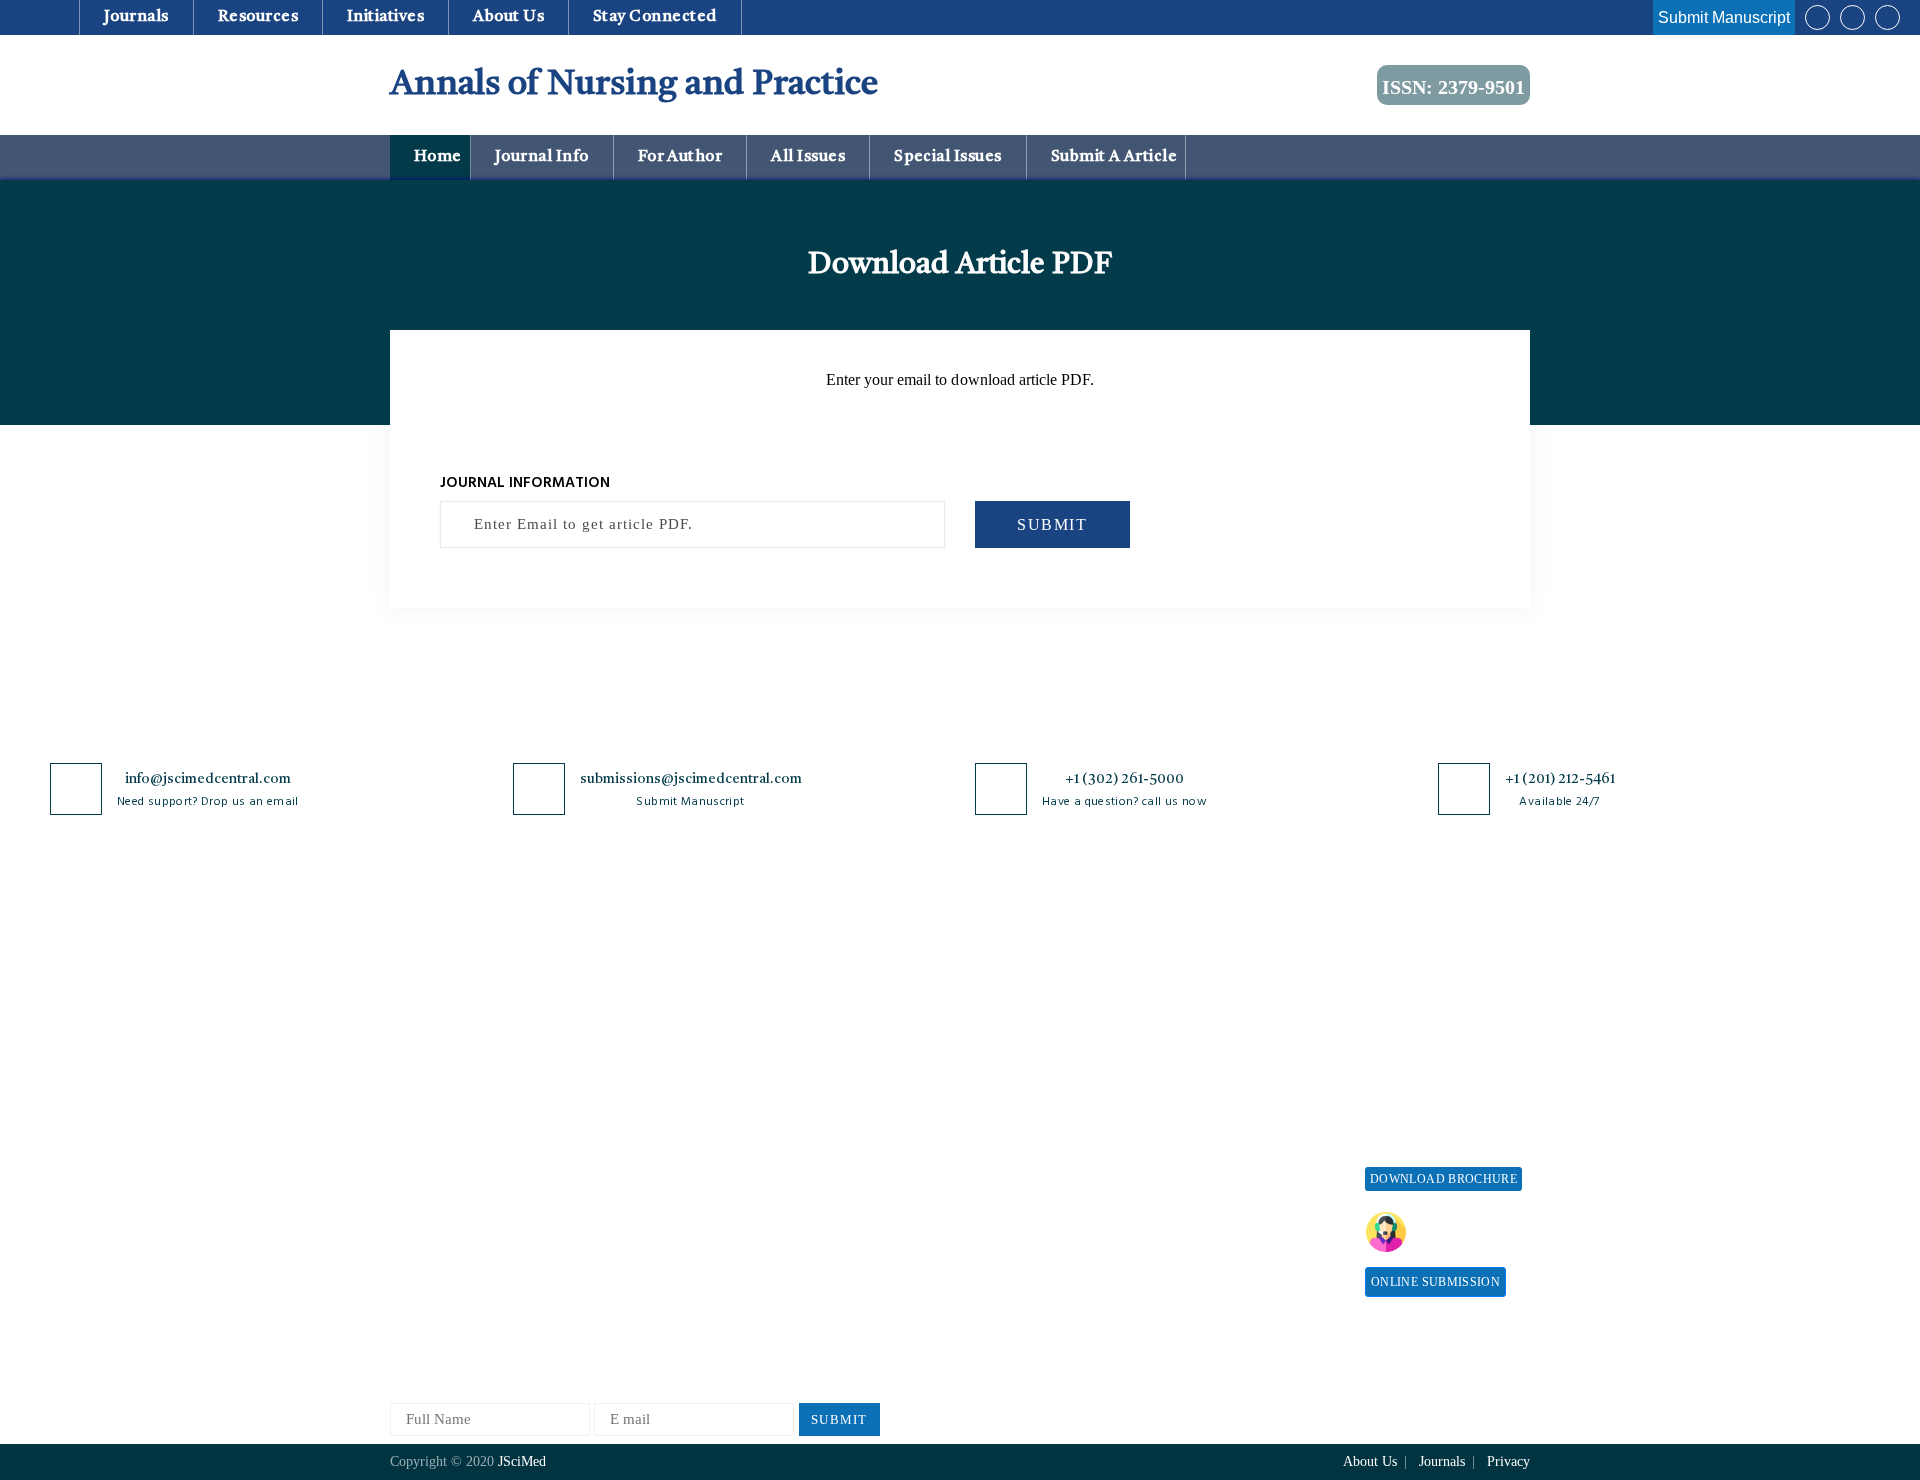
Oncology (608, 1266)
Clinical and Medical (643, 1101)
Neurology (611, 1233)
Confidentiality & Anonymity (821, 1227)
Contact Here (1468, 1232)
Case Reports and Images (656, 1068)
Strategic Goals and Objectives (451, 1077)
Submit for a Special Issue (1430, 1077)
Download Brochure (1443, 1179)
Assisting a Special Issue (1443, 1035)
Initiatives (386, 17)
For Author (680, 157)
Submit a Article (1112, 157)
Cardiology (613, 1035)
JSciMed (522, 1461)
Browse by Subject (637, 1002)
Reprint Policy (1216, 1137)
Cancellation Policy (1006, 1101)
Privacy (1508, 1461)
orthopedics (614, 1299)
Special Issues (948, 157)
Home (435, 157)
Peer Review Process (1010, 1002)
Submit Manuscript (1724, 17)
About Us (420, 1002)
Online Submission (1435, 1282)
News (407, 1185)
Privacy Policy (811, 1002)
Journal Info (541, 157)
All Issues (808, 157)
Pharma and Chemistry (649, 1332)
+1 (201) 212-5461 (1560, 779)
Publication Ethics (823, 1185)
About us (509, 17)
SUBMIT (1052, 524)
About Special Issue (1427, 969)
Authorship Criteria (1006, 969)
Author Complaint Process (1028, 1068)
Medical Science (629, 1200)
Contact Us (424, 1152)
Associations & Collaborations (1217, 1245)
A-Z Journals (619, 969)
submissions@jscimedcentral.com (691, 779)
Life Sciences (620, 1167)
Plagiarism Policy (1001, 1035)
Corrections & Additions (1022, 1167)
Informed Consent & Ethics (852, 1152)
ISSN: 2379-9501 (1453, 87)
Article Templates (1001, 1237)
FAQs (407, 1218)
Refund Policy (1215, 1071)
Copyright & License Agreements (831, 1044)
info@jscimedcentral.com (208, 779)
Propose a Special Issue (1439, 1002)
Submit (839, 1419)
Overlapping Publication (1022, 1134)
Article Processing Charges (1228, 978)
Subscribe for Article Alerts (477, 1035)
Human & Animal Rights (843, 1119)
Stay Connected (655, 17)
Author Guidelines (1003, 1200)
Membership (1208, 1104)
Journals (136, 17)
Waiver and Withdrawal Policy (1244, 1029)
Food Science (620, 1134)
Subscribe (1200, 1203)
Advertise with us (1225, 1170)
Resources (257, 17)
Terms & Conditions (829, 1086)
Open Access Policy (827, 969)
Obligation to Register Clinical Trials (835, 1278)
